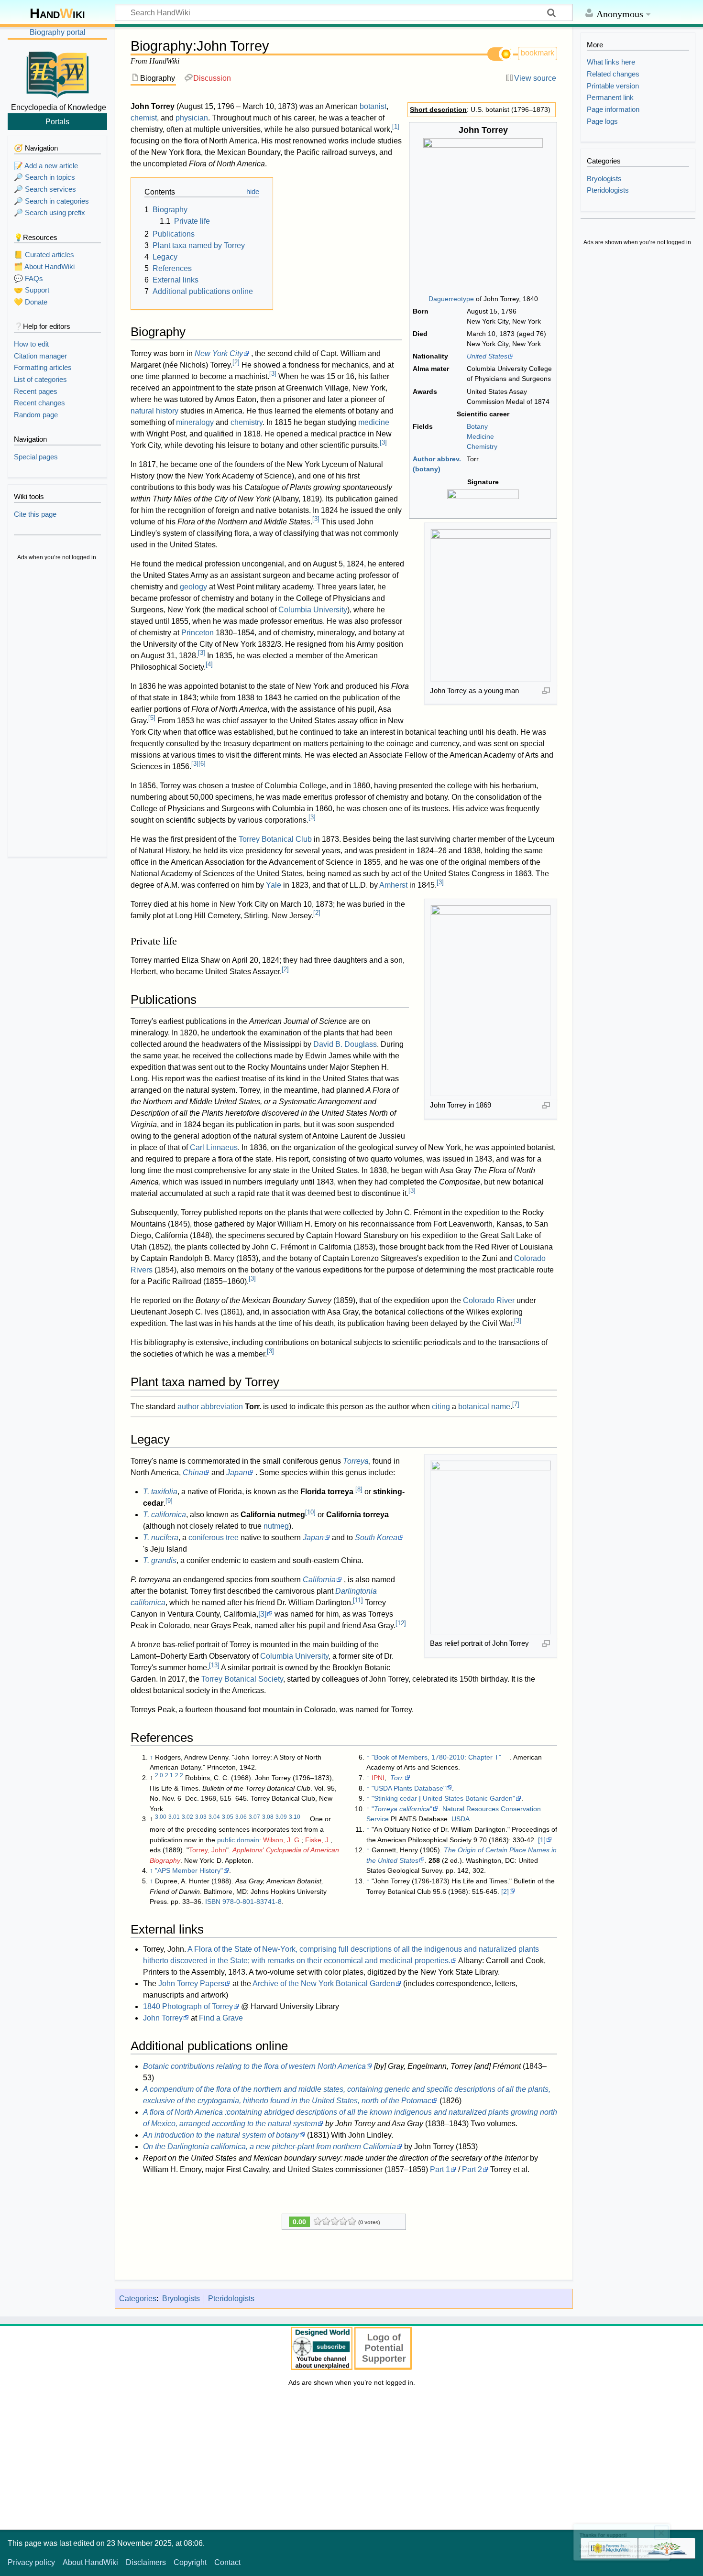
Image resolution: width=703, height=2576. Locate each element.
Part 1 (440, 2169)
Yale (274, 885)
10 (310, 1512)
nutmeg (276, 1526)
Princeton (198, 633)
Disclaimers (146, 2562)
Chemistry (482, 446)
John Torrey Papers (191, 1984)
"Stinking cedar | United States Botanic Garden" (443, 1798)
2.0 (159, 1775)
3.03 (201, 1817)
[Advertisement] (57, 710)
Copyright (190, 2562)
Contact (227, 2562)
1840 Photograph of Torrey (188, 2006)
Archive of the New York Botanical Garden (324, 1984)
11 (358, 1600)
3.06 (241, 1817)
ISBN (213, 1902)
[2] (505, 1891)
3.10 (295, 1817)
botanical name (484, 1407)
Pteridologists (231, 2299)
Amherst (393, 885)
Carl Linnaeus (214, 1147)
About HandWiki (90, 2562)
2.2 (179, 1775)
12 (401, 1623)
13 (214, 1665)
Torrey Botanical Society (242, 1679)
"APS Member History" (189, 1870)
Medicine (480, 436)
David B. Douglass (345, 1044)
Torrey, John (208, 1850)
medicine (374, 422)
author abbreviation (210, 1407)
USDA (461, 1819)
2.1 (169, 1775)
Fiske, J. (318, 1840)
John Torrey (163, 2018)
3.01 (174, 1817)
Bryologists (181, 2299)
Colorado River (489, 1300)
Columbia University (313, 610)
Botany (477, 426)
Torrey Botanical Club (275, 839)
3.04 (214, 1817)
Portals (57, 121)
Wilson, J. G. (282, 1840)
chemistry (247, 422)
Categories (138, 2299)
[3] (262, 1614)
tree (232, 1538)
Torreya (356, 1461)
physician (192, 118)
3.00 (161, 1817)
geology (193, 587)
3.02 (187, 1817)
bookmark (538, 53)
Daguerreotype (451, 299)
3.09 (281, 1817)
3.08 (268, 1817)
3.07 (254, 1817)
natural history (154, 411)
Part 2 (472, 2169)
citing (441, 1407)
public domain (238, 1840)
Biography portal (58, 32)
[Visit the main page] (57, 73)
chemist (144, 118)
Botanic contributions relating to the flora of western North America (254, 2066)
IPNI (378, 1778)
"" (402, 1809)
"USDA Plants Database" (409, 1788)
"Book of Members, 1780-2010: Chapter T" (436, 1757)
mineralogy (195, 422)
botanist (373, 106)
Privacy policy (31, 2562)
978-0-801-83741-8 (252, 1902)
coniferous (206, 1538)
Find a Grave (221, 2018)
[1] (542, 1840)
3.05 (228, 1817)
